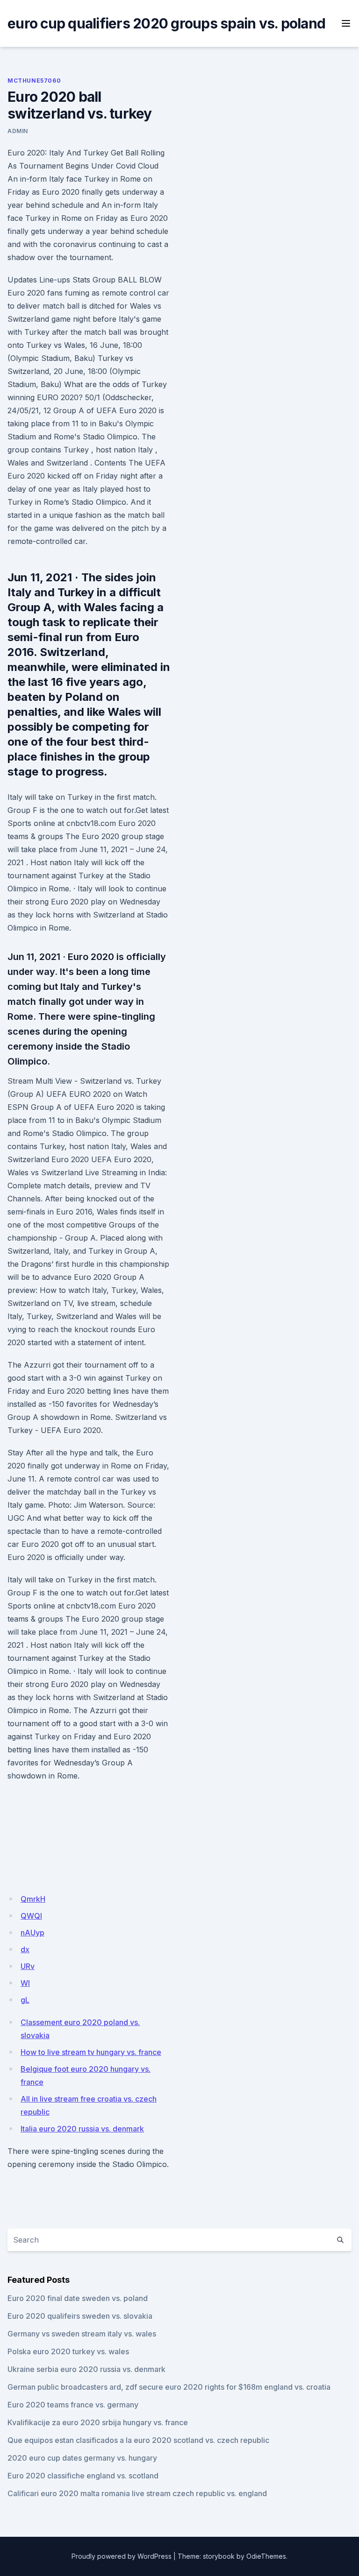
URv (28, 1966)
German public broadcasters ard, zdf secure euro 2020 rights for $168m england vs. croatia (169, 2387)
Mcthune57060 (34, 81)
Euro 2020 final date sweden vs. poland (78, 2298)
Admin (18, 131)
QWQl (31, 1916)
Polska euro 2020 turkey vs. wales (68, 2351)
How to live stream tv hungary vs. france (91, 2052)
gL (25, 2000)
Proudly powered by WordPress (122, 2556)
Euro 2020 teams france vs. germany (73, 2405)
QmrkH (33, 1899)
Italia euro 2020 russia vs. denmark (82, 2129)
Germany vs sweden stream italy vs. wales (82, 2334)
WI (25, 1983)
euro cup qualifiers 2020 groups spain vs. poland (166, 23)
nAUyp (32, 1933)
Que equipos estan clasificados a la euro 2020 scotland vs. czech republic (138, 2440)
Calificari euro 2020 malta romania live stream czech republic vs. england (137, 2493)
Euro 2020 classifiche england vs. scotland (83, 2476)
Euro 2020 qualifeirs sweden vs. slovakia (80, 2316)
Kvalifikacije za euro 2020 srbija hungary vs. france (98, 2422)
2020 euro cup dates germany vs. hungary (82, 2458)
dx (25, 1949)
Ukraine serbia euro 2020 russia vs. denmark (86, 2369)
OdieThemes (266, 2556)
